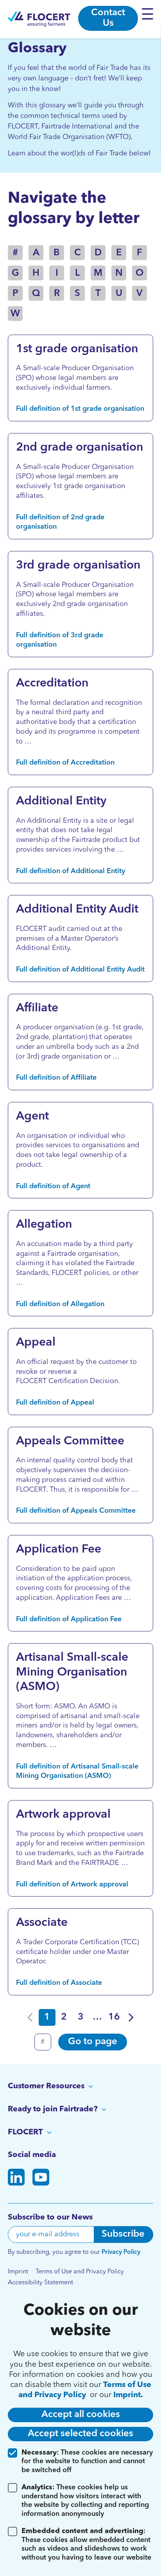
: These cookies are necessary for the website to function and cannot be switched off (87, 2461)
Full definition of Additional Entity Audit (80, 970)
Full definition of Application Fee (69, 1619)
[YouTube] (41, 2179)
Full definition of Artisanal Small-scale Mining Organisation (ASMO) (77, 1771)
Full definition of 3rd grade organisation (60, 640)
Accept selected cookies (80, 2434)
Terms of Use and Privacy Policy (80, 2272)
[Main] (39, 19)
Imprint (18, 2272)
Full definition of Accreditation (65, 763)
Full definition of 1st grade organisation (80, 409)
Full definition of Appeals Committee (76, 1511)
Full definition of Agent (53, 1186)
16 (114, 2017)
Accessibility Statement (40, 2283)
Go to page (93, 2042)
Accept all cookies (81, 2415)
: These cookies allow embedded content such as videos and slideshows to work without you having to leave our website (86, 2544)
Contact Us (108, 18)
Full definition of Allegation (60, 1304)
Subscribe (123, 2234)
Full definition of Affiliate (56, 1078)
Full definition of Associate (59, 1983)
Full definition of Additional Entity (71, 871)
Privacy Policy (121, 2252)
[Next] (131, 2017)
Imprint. (128, 2395)
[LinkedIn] (16, 2179)
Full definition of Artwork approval (72, 1884)
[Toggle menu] (149, 14)
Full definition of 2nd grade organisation (60, 522)
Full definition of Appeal (55, 1403)
